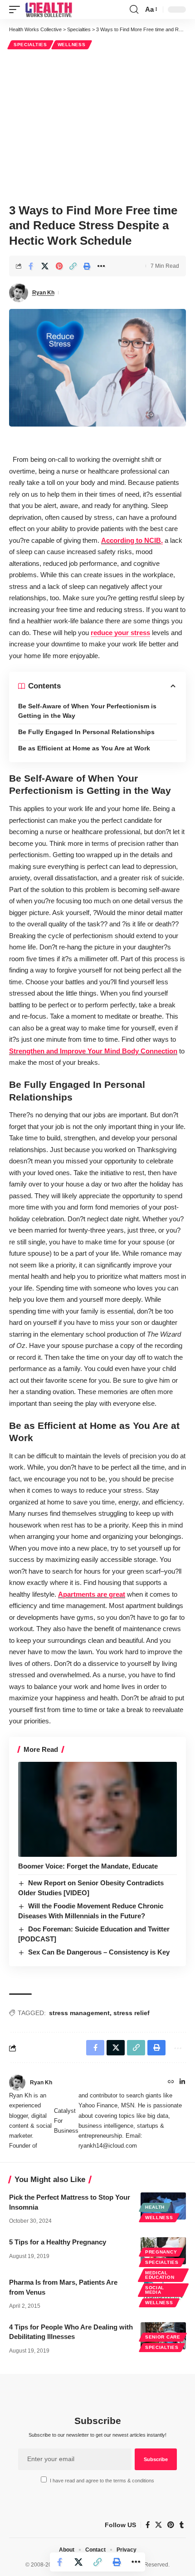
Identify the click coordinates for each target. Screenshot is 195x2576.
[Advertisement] (97, 125)
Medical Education (160, 2275)
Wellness (72, 45)
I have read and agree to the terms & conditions (102, 2481)
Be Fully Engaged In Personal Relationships (86, 732)
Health (155, 2207)
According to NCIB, (132, 540)
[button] (17, 9)
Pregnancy (161, 2252)
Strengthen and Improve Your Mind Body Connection (93, 1051)
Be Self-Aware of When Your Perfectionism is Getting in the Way (87, 711)
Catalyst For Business (66, 2121)
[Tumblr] (182, 2525)
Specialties (30, 45)
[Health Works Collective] (49, 9)
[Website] (171, 2083)
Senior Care (163, 2337)
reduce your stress (120, 633)
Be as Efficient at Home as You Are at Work (84, 748)
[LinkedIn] (182, 2083)
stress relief (132, 2013)
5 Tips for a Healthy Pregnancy (58, 2242)
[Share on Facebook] (31, 266)
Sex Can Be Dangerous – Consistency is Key (99, 1952)
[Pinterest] (171, 2525)
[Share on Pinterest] (59, 266)
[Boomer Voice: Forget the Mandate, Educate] (97, 1809)
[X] (158, 2525)
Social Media (155, 2290)
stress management (79, 2013)
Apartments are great (92, 1594)
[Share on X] (45, 266)
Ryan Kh (43, 293)
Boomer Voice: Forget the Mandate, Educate (88, 1866)
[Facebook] (148, 2525)
